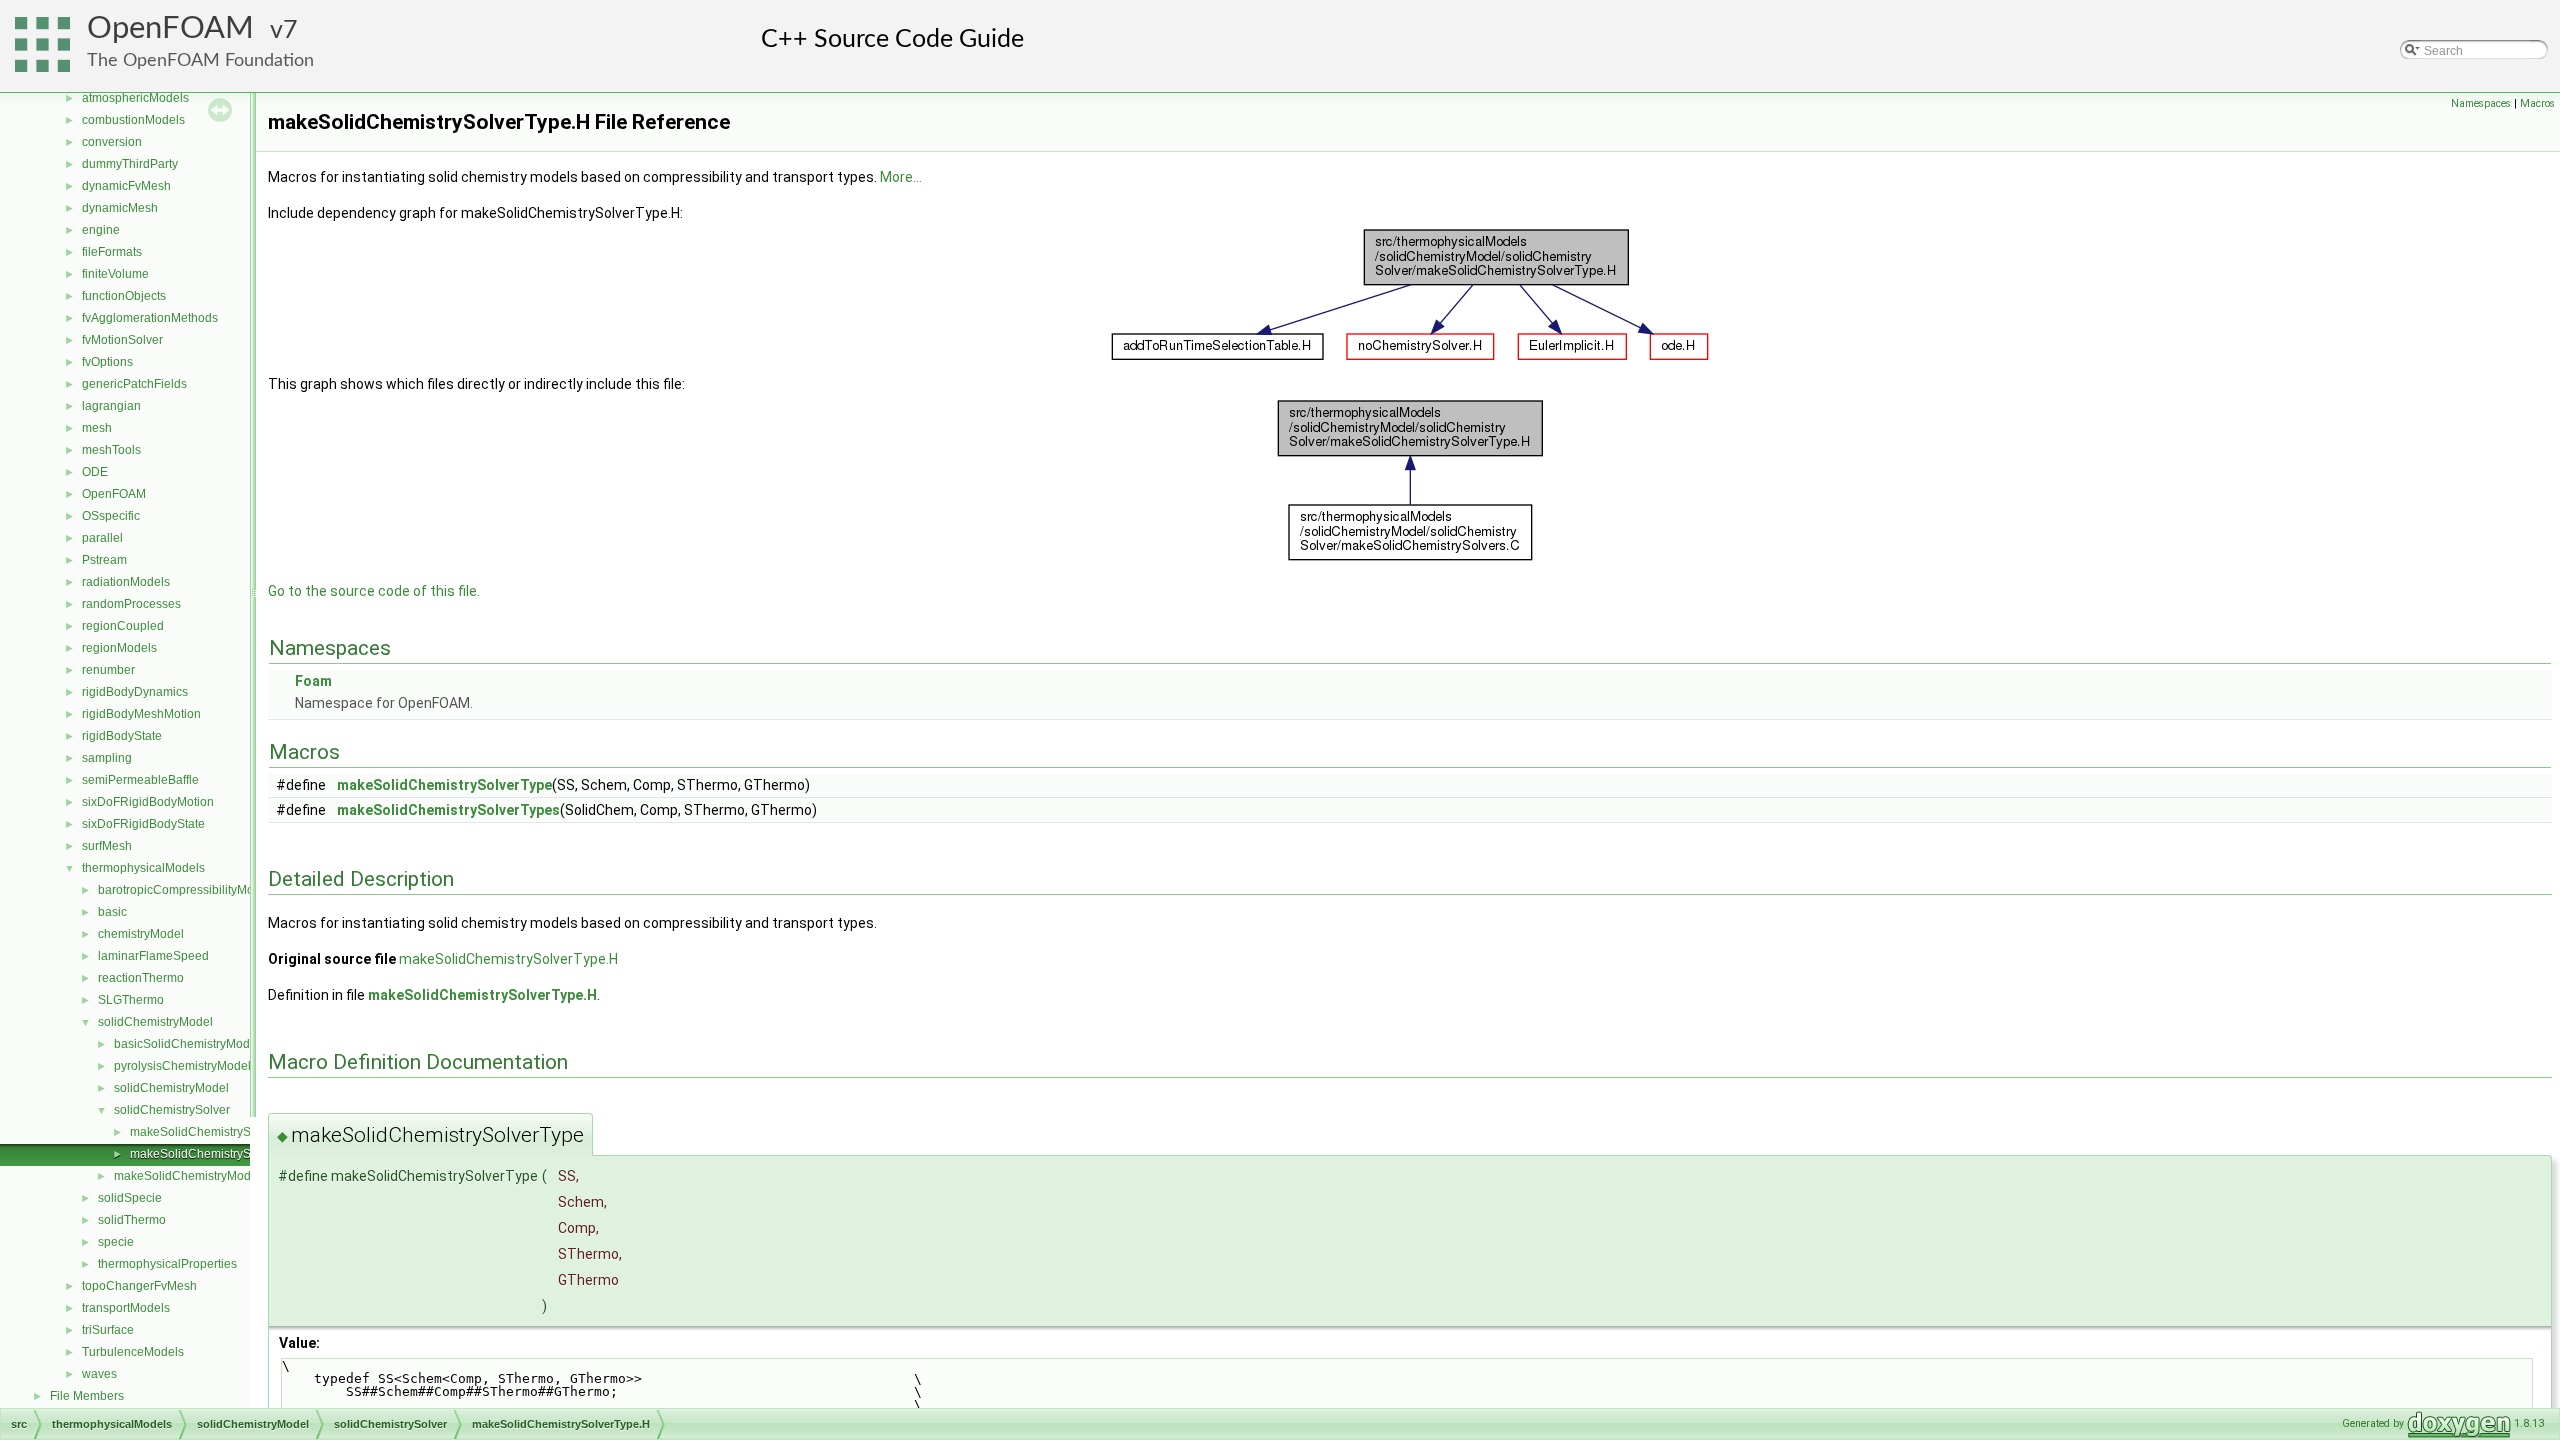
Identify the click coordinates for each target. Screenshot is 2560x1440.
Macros (2537, 103)
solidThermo (132, 1220)
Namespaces (2481, 103)
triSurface (108, 1330)
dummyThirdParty (130, 164)
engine (101, 230)
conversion (112, 142)
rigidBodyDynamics (135, 692)
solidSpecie (130, 1198)
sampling (107, 758)
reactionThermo (141, 978)
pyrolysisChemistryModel (182, 1066)
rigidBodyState (122, 736)
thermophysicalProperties (167, 1264)
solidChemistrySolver (172, 1110)
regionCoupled (123, 626)
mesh (97, 428)
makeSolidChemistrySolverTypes (448, 810)
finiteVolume (115, 274)
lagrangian (111, 406)
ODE (95, 472)
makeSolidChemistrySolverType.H (223, 1154)
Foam (313, 681)
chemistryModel (141, 934)
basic (112, 912)
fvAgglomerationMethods (150, 318)
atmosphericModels (135, 98)
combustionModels (133, 120)
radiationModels (126, 582)
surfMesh (107, 846)
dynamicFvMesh (126, 186)
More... (901, 177)
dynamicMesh (120, 208)
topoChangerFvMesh (139, 1286)
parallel (102, 538)
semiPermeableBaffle (140, 780)
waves (99, 1374)
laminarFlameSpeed (153, 956)
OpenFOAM (170, 28)
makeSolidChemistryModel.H (193, 1176)
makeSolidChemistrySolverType (444, 785)
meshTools (111, 450)
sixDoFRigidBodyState (143, 824)
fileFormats (112, 252)
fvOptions (107, 362)
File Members (87, 1396)
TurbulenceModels (133, 1352)
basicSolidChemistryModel (187, 1044)
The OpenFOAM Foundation (200, 60)
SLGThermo (131, 1000)
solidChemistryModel (155, 1022)
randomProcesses (131, 604)
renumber (108, 670)
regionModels (119, 648)
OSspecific (111, 516)
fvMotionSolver (122, 340)
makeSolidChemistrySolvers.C (213, 1132)
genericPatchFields (134, 384)
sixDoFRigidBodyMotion (148, 802)
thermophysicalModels (143, 868)
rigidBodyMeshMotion (141, 714)
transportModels (126, 1308)
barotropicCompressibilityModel (184, 890)
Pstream (104, 560)
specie (116, 1242)
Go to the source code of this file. (374, 591)
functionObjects (124, 296)
